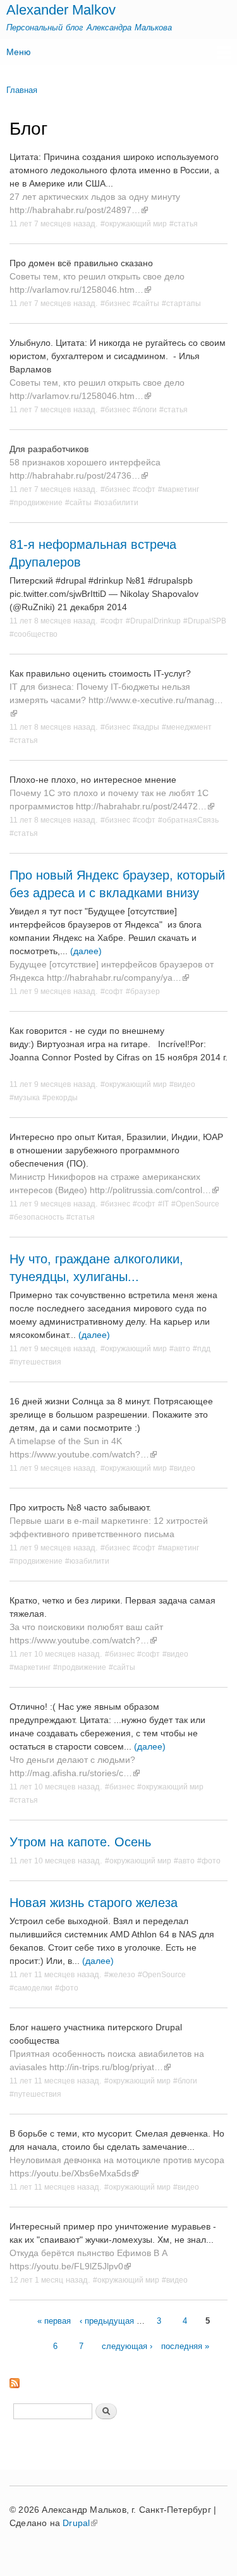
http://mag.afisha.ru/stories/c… (71, 1773)
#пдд (202, 1348)
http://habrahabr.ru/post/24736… (75, 475)
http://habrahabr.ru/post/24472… (141, 806)
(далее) (86, 951)
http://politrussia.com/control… (150, 1190)
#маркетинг (179, 489)
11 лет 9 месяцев (40, 991)
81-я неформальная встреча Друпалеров (93, 553)
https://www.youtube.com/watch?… (79, 1454)
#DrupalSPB (205, 621)
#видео (182, 1084)
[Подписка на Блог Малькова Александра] (15, 2380)
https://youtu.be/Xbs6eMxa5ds (70, 2173)
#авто (180, 1348)
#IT (163, 1204)
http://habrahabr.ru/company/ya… (114, 978)
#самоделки (31, 1988)
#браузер (143, 991)
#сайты (146, 303)
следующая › (127, 2346)
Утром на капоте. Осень (80, 1842)
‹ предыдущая (107, 2321)
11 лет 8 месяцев (40, 621)
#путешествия (35, 1362)
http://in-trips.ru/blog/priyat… (106, 2067)
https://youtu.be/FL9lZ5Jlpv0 (66, 2266)
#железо (120, 1974)
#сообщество (33, 634)
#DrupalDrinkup (153, 621)
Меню (19, 52)
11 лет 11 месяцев (42, 1974)
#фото (209, 1861)
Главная (22, 90)
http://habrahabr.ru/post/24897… (75, 210)
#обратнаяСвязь (188, 820)
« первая (54, 2321)
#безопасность (37, 1217)
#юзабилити (116, 502)
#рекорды (60, 1097)
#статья (184, 224)
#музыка (25, 1097)
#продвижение (36, 502)
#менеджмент (187, 727)
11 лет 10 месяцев (42, 1654)
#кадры (146, 727)
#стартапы (181, 303)
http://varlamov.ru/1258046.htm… (76, 290)
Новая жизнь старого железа (94, 1903)
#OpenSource (195, 1204)
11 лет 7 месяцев (40, 224)
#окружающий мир (134, 224)
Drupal (76, 2523)
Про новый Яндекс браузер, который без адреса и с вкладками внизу (117, 884)
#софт (144, 489)
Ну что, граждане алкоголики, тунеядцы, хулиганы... (96, 1268)
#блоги (145, 409)
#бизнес (115, 303)
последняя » (185, 2346)
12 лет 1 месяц (36, 2280)
